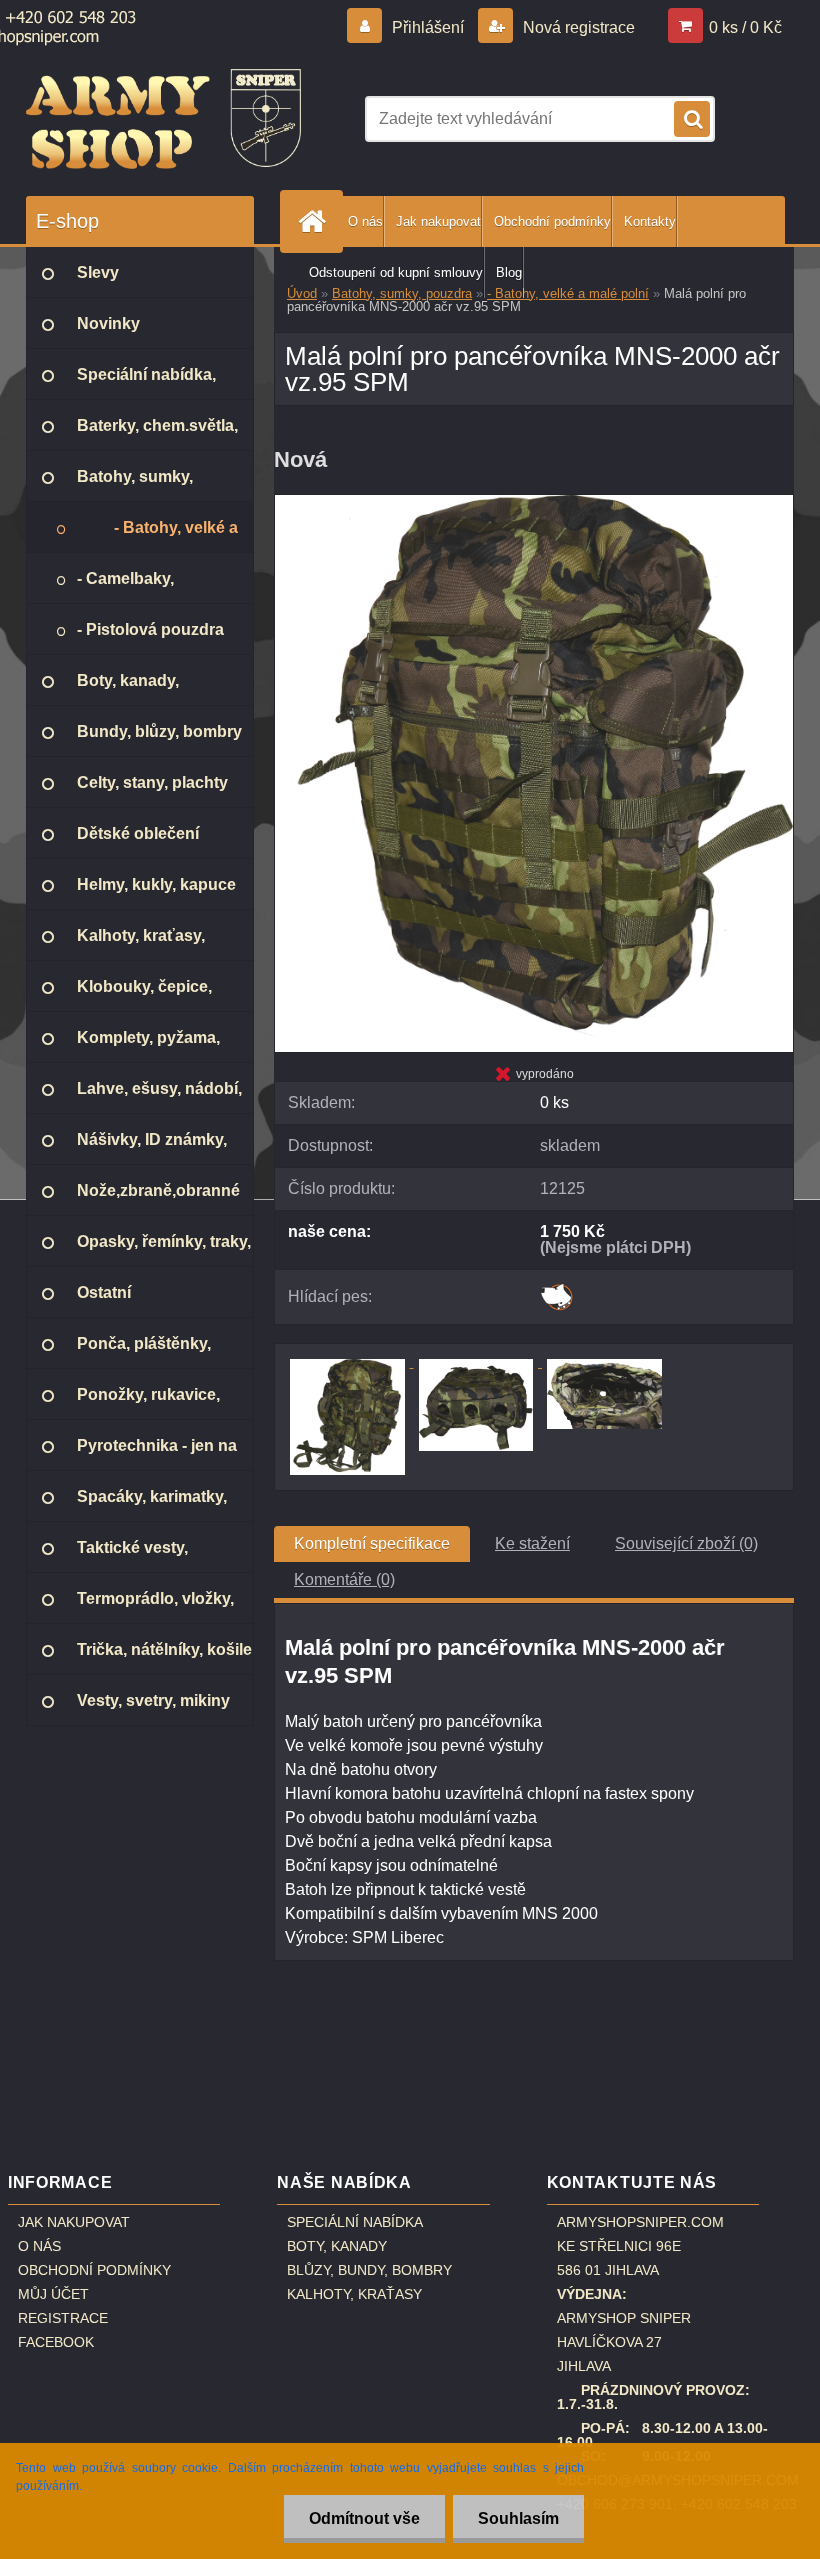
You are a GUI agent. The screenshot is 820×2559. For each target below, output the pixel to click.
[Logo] (163, 119)
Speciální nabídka (355, 2222)
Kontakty (650, 221)
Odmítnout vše (364, 2518)
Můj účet (53, 2294)
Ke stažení (532, 1543)
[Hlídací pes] (556, 1290)
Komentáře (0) (344, 1579)
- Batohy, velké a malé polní (568, 293)
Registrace (63, 2318)
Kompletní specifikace (372, 1543)
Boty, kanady (337, 2246)
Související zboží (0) (686, 1543)
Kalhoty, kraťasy (354, 2294)
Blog (509, 272)
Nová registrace (577, 27)
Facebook (56, 2342)
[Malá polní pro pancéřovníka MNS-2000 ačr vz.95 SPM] (534, 502)
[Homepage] (316, 221)
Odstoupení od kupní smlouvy (396, 272)
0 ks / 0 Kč (745, 27)
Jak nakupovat (438, 221)
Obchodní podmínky (552, 221)
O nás (365, 221)
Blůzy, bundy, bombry (369, 2270)
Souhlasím (518, 2518)
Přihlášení (428, 27)
